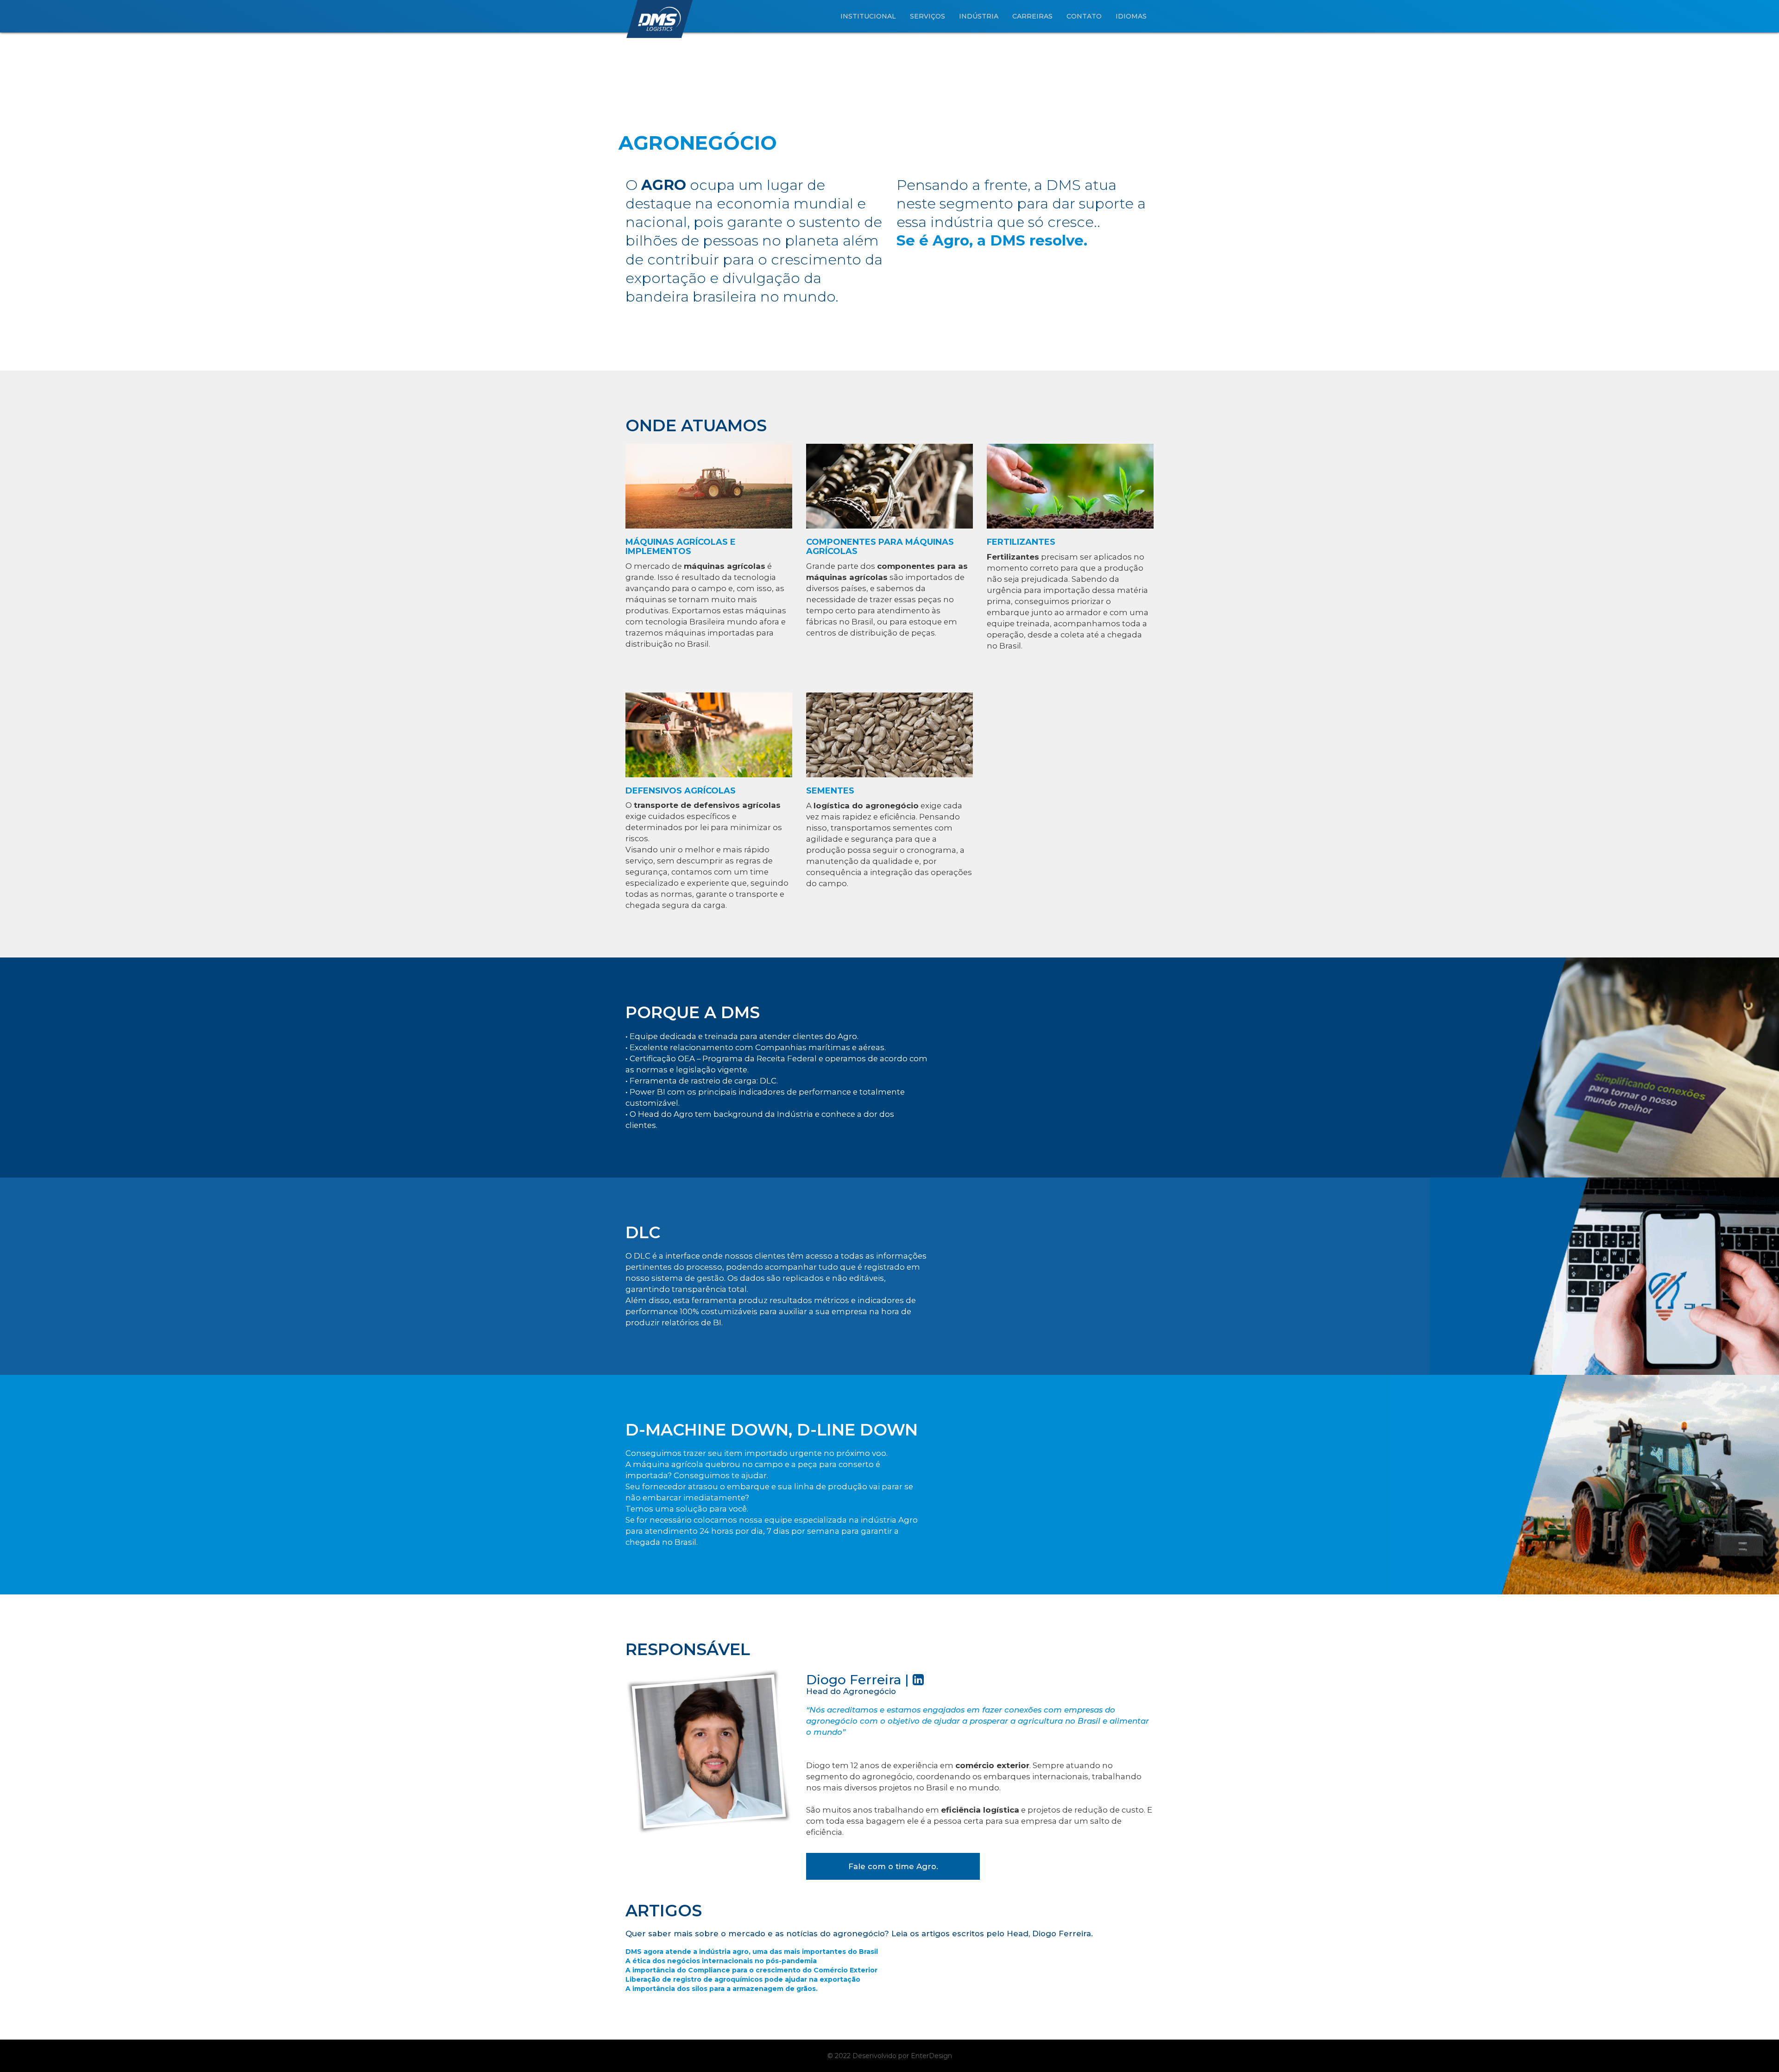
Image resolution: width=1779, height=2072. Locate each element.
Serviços (927, 16)
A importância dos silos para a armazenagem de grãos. (722, 1989)
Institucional (868, 16)
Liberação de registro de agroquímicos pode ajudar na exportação (743, 1979)
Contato (1084, 16)
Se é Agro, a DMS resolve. (992, 240)
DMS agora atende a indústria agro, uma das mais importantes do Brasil (752, 1952)
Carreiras (1032, 16)
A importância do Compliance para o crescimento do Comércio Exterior (751, 1970)
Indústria (979, 16)
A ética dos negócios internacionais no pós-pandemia (721, 1961)
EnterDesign (931, 2056)
